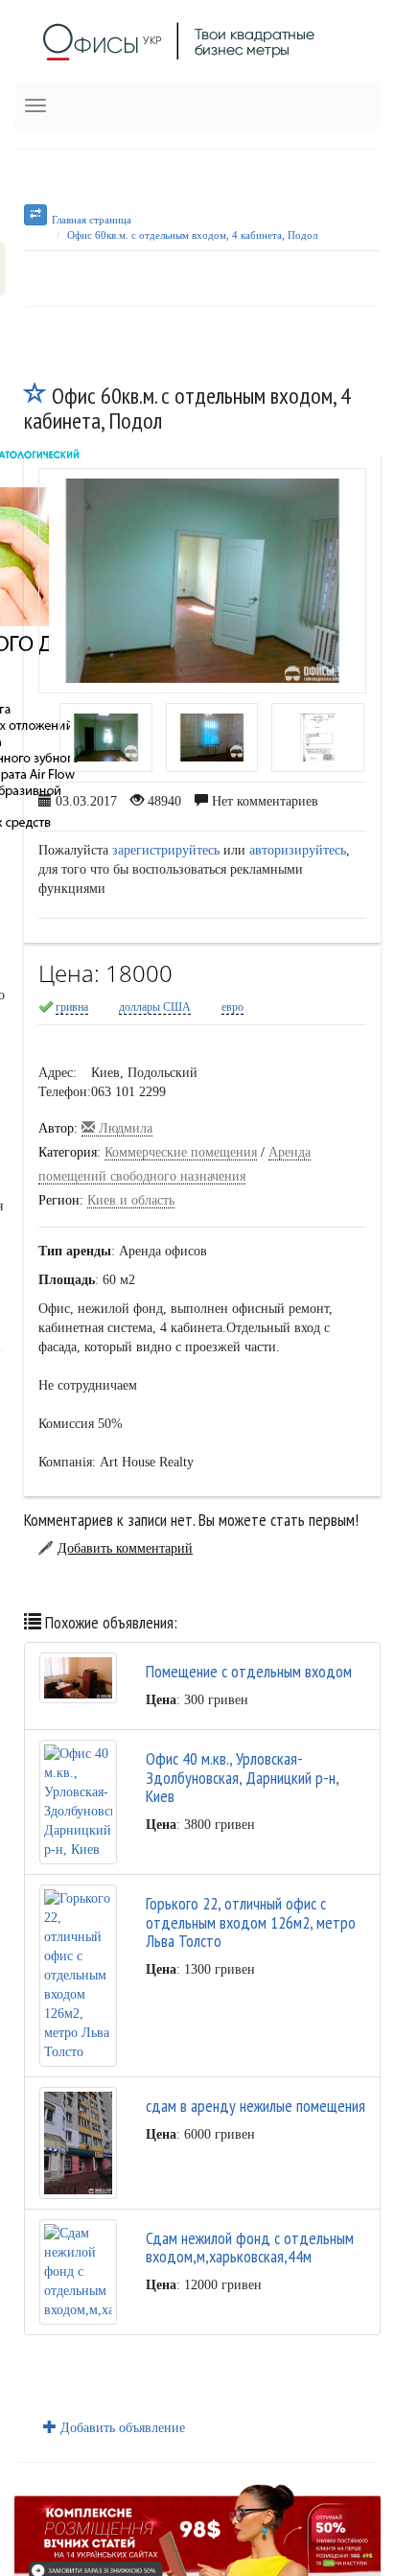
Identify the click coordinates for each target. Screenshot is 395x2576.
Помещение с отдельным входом (249, 1671)
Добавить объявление (121, 2428)
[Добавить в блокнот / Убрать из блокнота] (35, 396)
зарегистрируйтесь (166, 850)
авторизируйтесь (298, 850)
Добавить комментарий (125, 1548)
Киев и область (131, 1200)
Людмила (124, 1128)
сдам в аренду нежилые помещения (256, 2106)
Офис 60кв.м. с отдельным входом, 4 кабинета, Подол (192, 235)
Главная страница (92, 220)
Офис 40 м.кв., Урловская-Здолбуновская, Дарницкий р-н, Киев (242, 1778)
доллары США (155, 1007)
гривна (72, 1007)
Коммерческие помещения (181, 1152)
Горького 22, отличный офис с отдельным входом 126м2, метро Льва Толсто (251, 1922)
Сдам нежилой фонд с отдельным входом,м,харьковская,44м (250, 2248)
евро (232, 1007)
